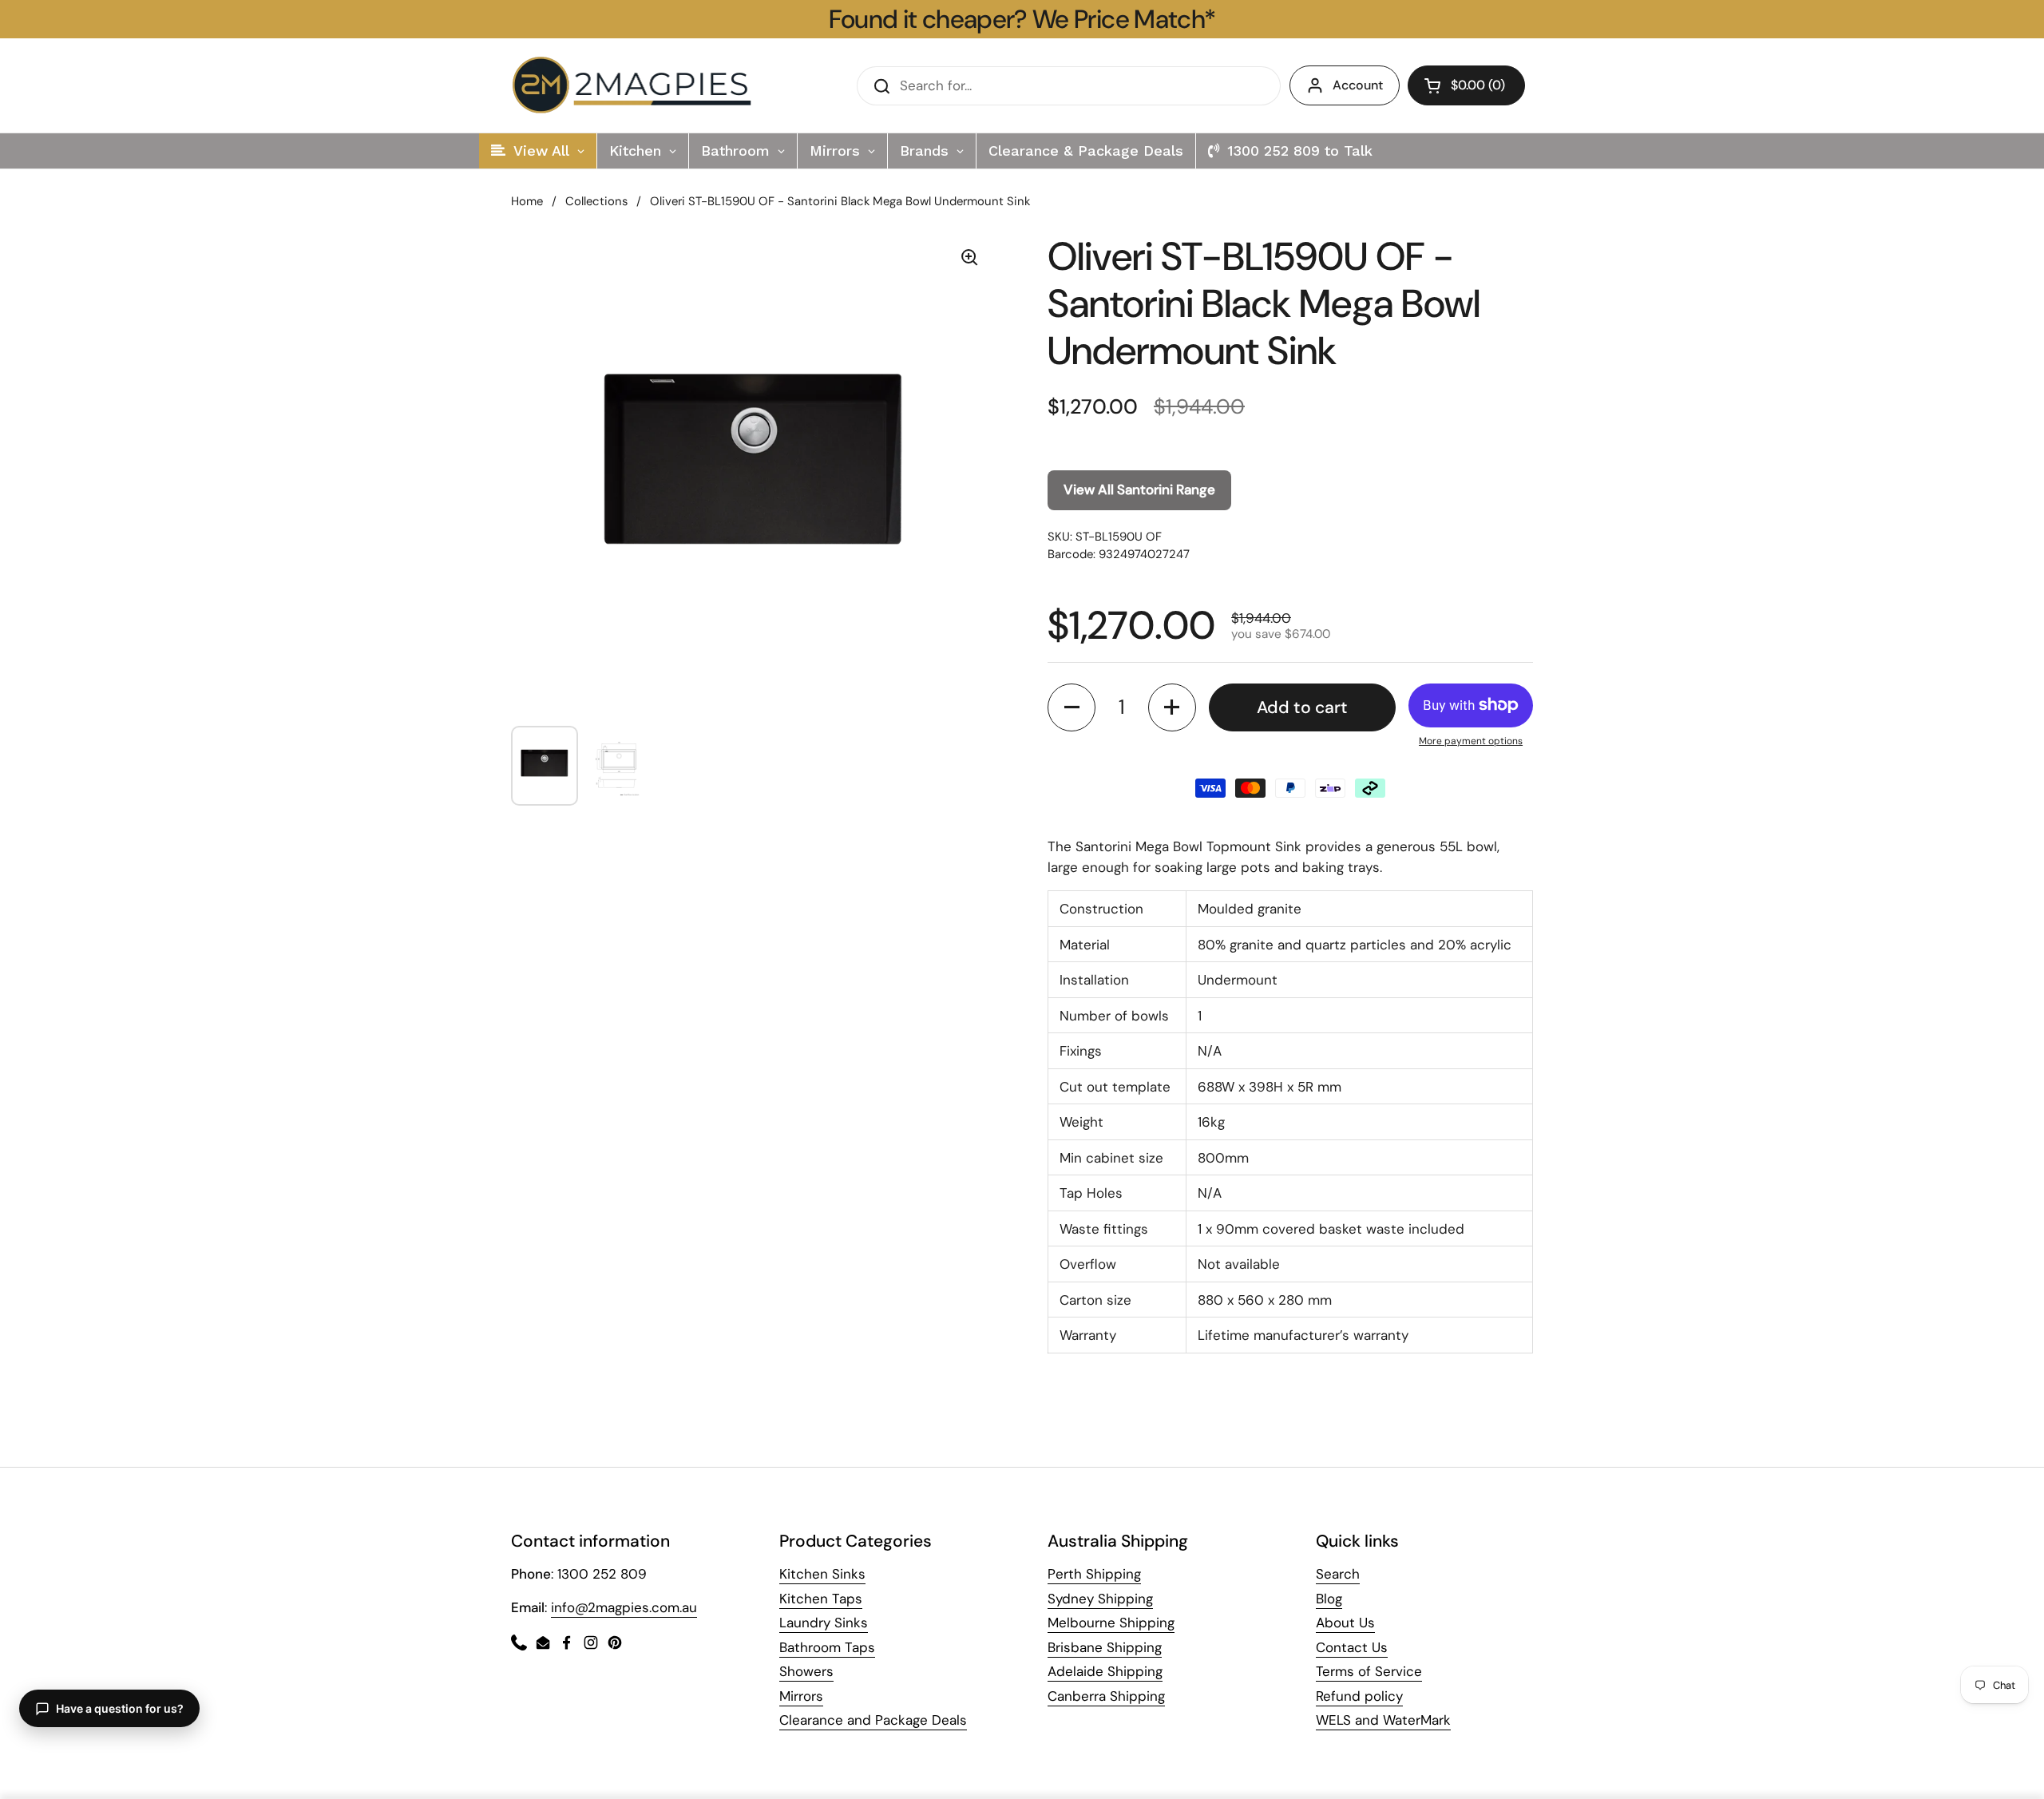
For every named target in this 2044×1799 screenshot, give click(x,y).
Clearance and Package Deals (873, 1720)
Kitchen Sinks (822, 1574)
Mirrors (801, 1696)
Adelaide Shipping (1105, 1671)
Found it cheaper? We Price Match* (1022, 19)
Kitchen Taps (821, 1599)
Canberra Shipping (1106, 1696)
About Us (1345, 1623)
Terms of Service (1369, 1671)
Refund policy (1359, 1696)
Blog (1329, 1599)
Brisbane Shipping (1105, 1647)
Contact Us (1352, 1647)
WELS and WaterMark (1383, 1720)
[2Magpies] (636, 85)
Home (527, 201)
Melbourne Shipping (1111, 1623)
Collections (596, 201)
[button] (1466, 85)
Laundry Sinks (824, 1623)
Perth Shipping (1094, 1574)
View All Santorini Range (1139, 489)
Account (1358, 85)
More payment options (1471, 741)
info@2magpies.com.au (624, 1607)
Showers (806, 1671)
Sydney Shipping (1100, 1599)
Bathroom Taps (827, 1647)
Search (1338, 1574)
